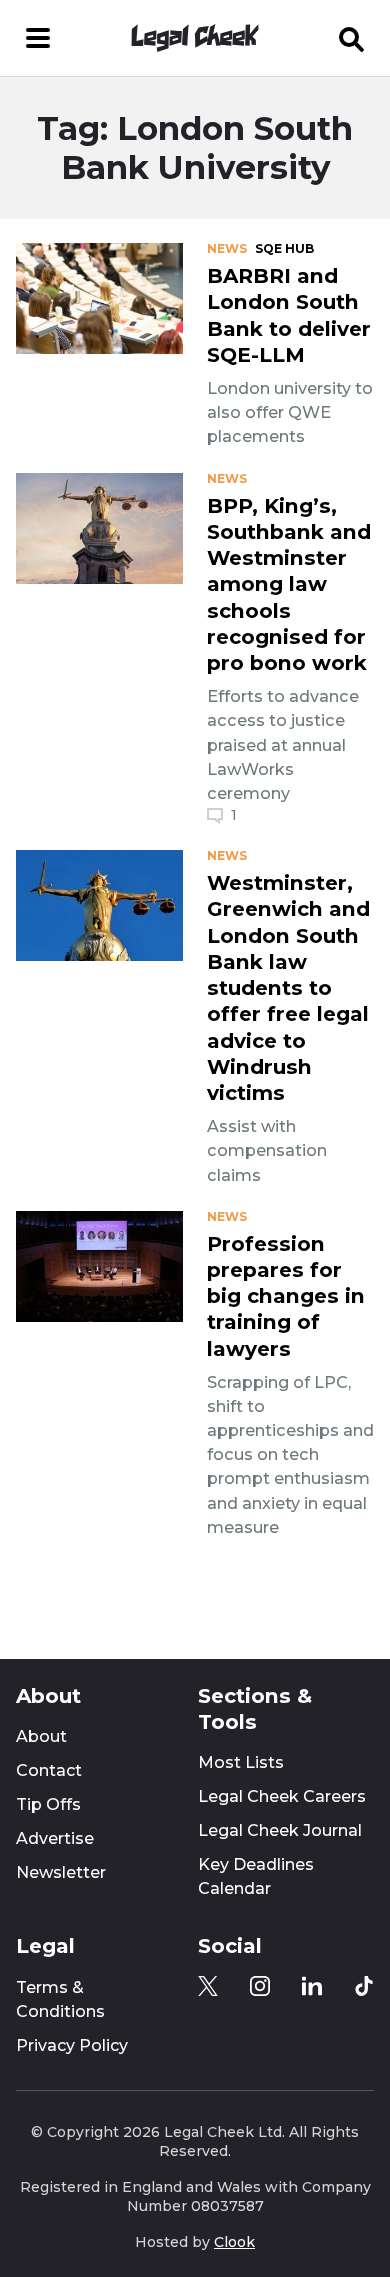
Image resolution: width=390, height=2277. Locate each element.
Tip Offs (48, 1804)
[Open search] (352, 38)
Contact (49, 1770)
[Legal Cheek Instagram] (260, 1986)
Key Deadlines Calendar (256, 1876)
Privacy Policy (72, 2045)
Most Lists (241, 1762)
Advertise (55, 1838)
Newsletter (61, 1872)
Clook (234, 2242)
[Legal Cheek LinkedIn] (312, 1986)
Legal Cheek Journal (280, 1830)
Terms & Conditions (60, 1999)
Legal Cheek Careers (282, 1796)
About (41, 1736)
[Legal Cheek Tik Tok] (364, 1986)
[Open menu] (38, 38)
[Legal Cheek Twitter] (208, 1986)
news (227, 249)
